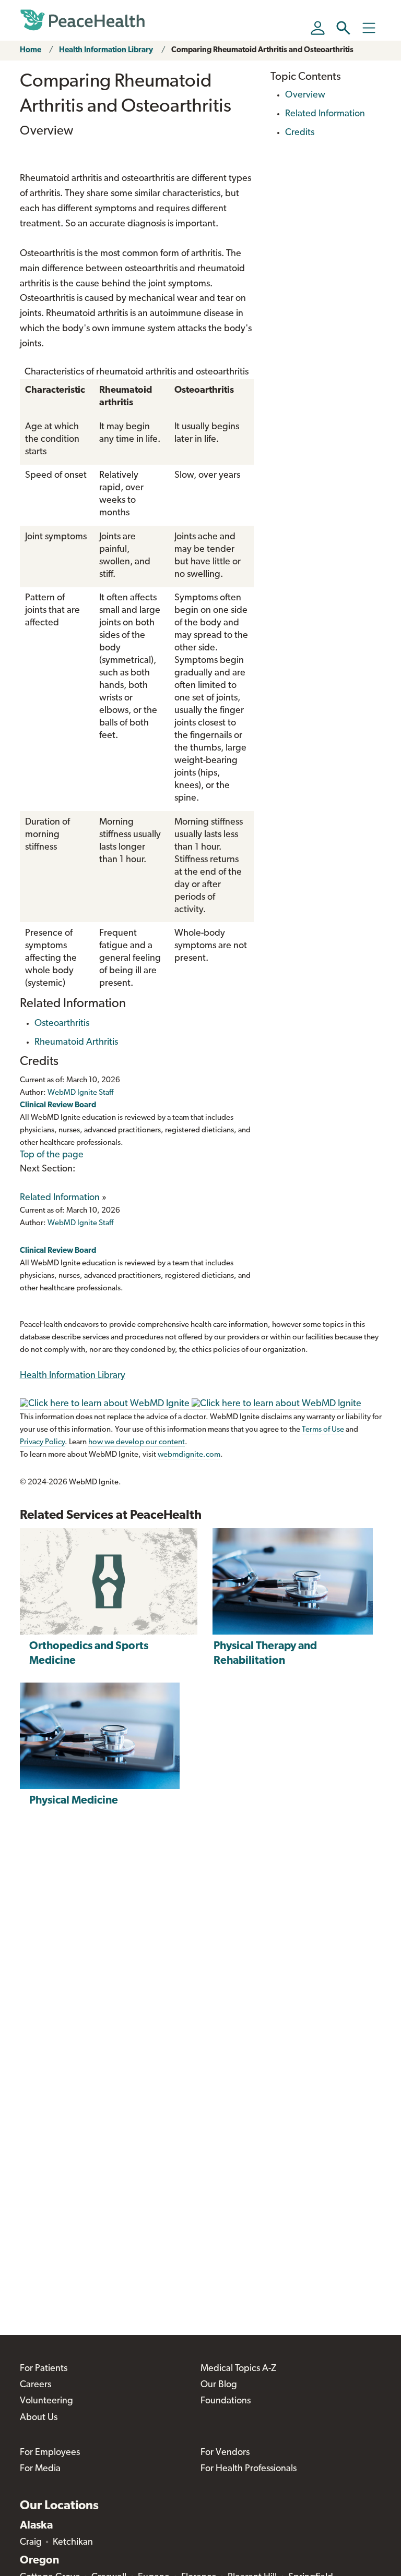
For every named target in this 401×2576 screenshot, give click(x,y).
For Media (40, 2469)
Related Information (60, 1198)
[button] (343, 28)
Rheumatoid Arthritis (76, 1043)
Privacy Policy (42, 1442)
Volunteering (46, 2401)
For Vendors (225, 2453)
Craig (31, 2543)
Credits (300, 133)
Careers (36, 2385)
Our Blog (219, 2385)
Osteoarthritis (62, 1024)
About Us (39, 2418)
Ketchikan (73, 2543)
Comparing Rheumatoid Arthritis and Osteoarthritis (262, 50)
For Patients (44, 2369)
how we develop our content (137, 1442)
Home (31, 50)
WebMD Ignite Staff (80, 1223)
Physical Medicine (74, 1801)
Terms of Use (323, 1430)
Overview (305, 95)
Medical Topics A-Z (238, 2369)
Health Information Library (106, 50)
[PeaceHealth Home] (82, 20)
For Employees (50, 2453)
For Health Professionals (249, 2469)
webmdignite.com (189, 1455)
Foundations (226, 2401)
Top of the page (52, 1155)
